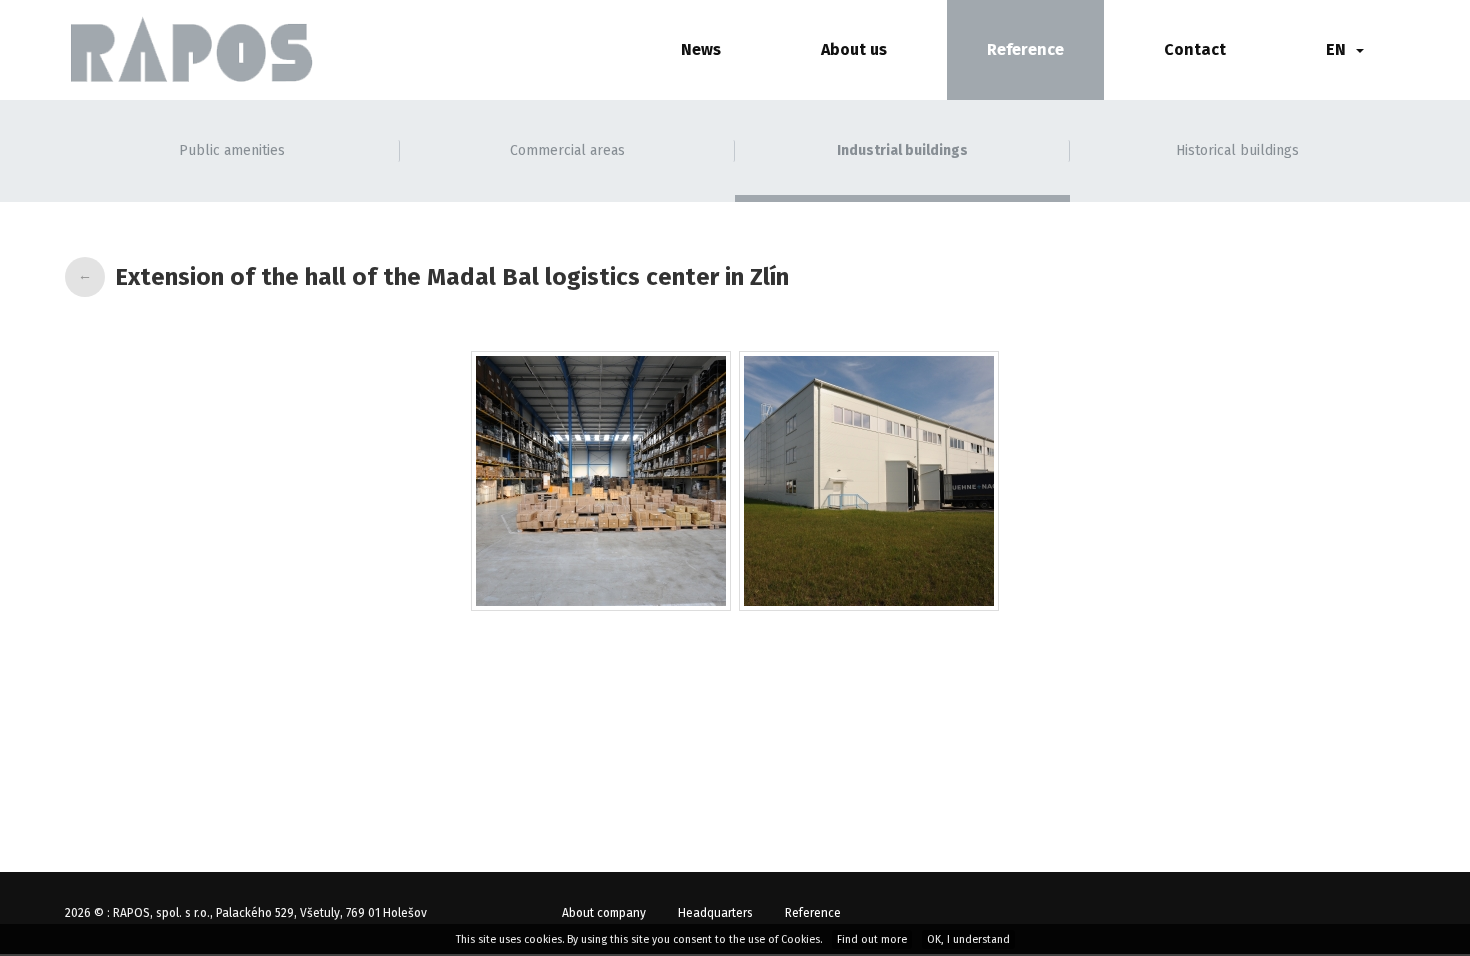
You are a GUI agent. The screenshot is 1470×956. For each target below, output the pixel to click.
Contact (1195, 49)
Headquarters (715, 913)
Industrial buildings (902, 150)
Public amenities (232, 150)
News (701, 49)
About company (604, 913)
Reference (1025, 49)
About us (854, 49)
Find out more (872, 939)
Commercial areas (567, 150)
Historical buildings (1237, 150)
